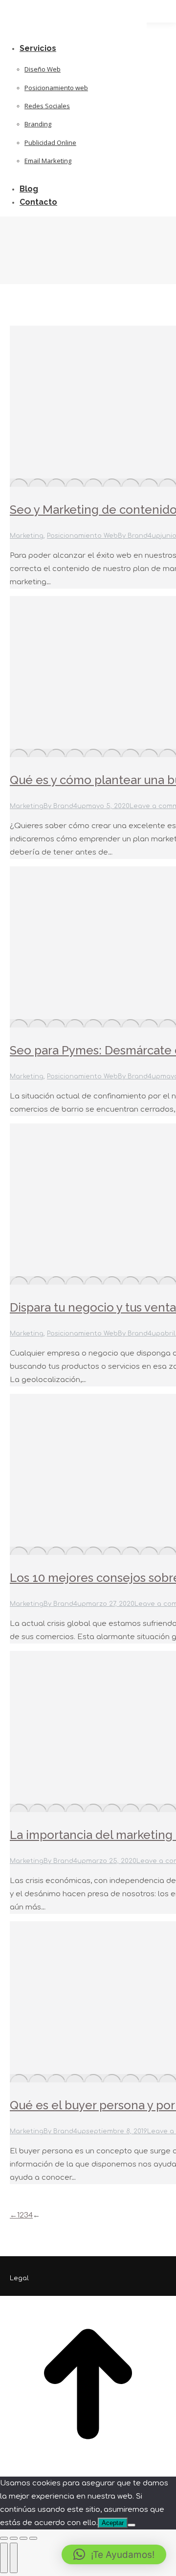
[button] (114, 2554)
